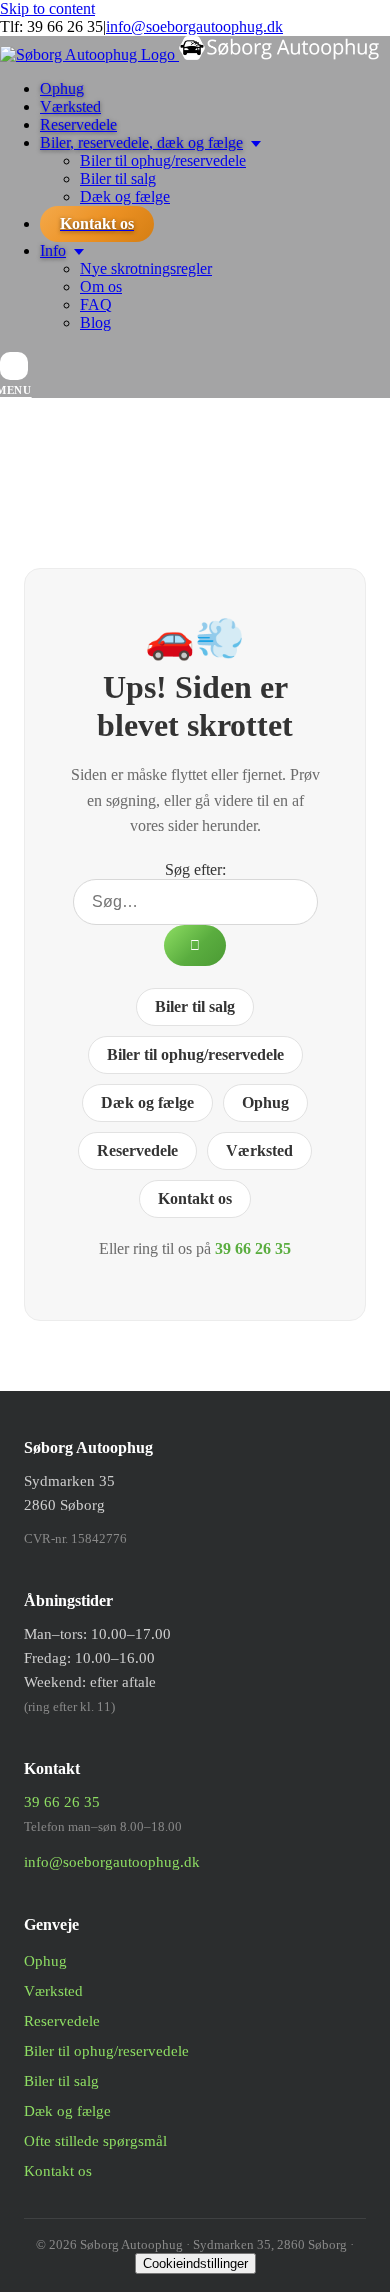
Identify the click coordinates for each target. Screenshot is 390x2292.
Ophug (265, 1102)
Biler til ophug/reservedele (195, 1054)
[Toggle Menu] (14, 366)
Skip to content (47, 8)
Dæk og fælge (147, 1102)
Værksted (259, 1150)
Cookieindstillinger (195, 2263)
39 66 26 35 (65, 26)
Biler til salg (195, 1006)
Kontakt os (195, 1198)
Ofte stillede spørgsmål (95, 2141)
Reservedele (137, 1150)
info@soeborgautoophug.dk (194, 26)
